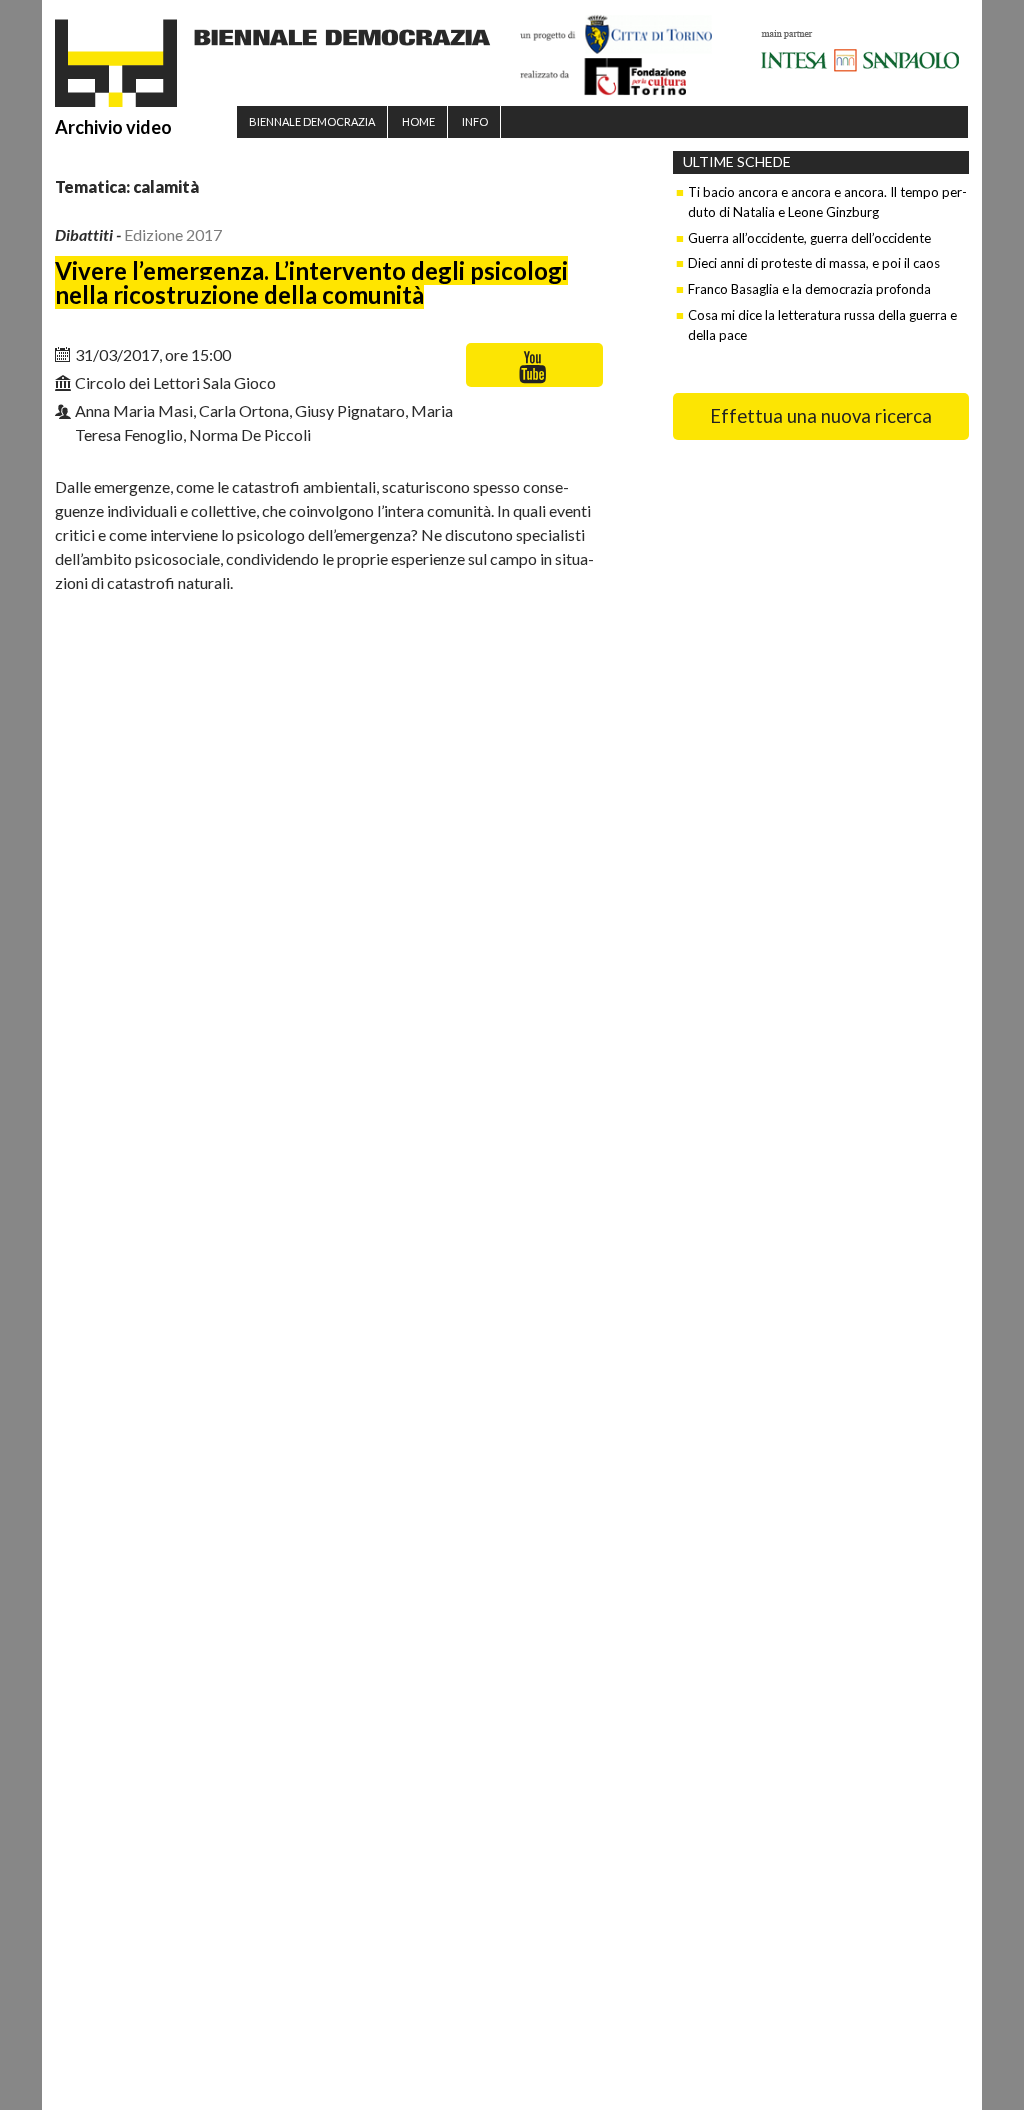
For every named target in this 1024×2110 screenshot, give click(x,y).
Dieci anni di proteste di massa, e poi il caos (814, 263)
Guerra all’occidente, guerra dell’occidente (809, 238)
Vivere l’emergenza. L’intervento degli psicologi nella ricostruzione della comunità (311, 282)
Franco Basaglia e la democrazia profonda (809, 289)
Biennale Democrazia (312, 121)
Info (475, 121)
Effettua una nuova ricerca (821, 416)
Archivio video (113, 127)
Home (418, 121)
